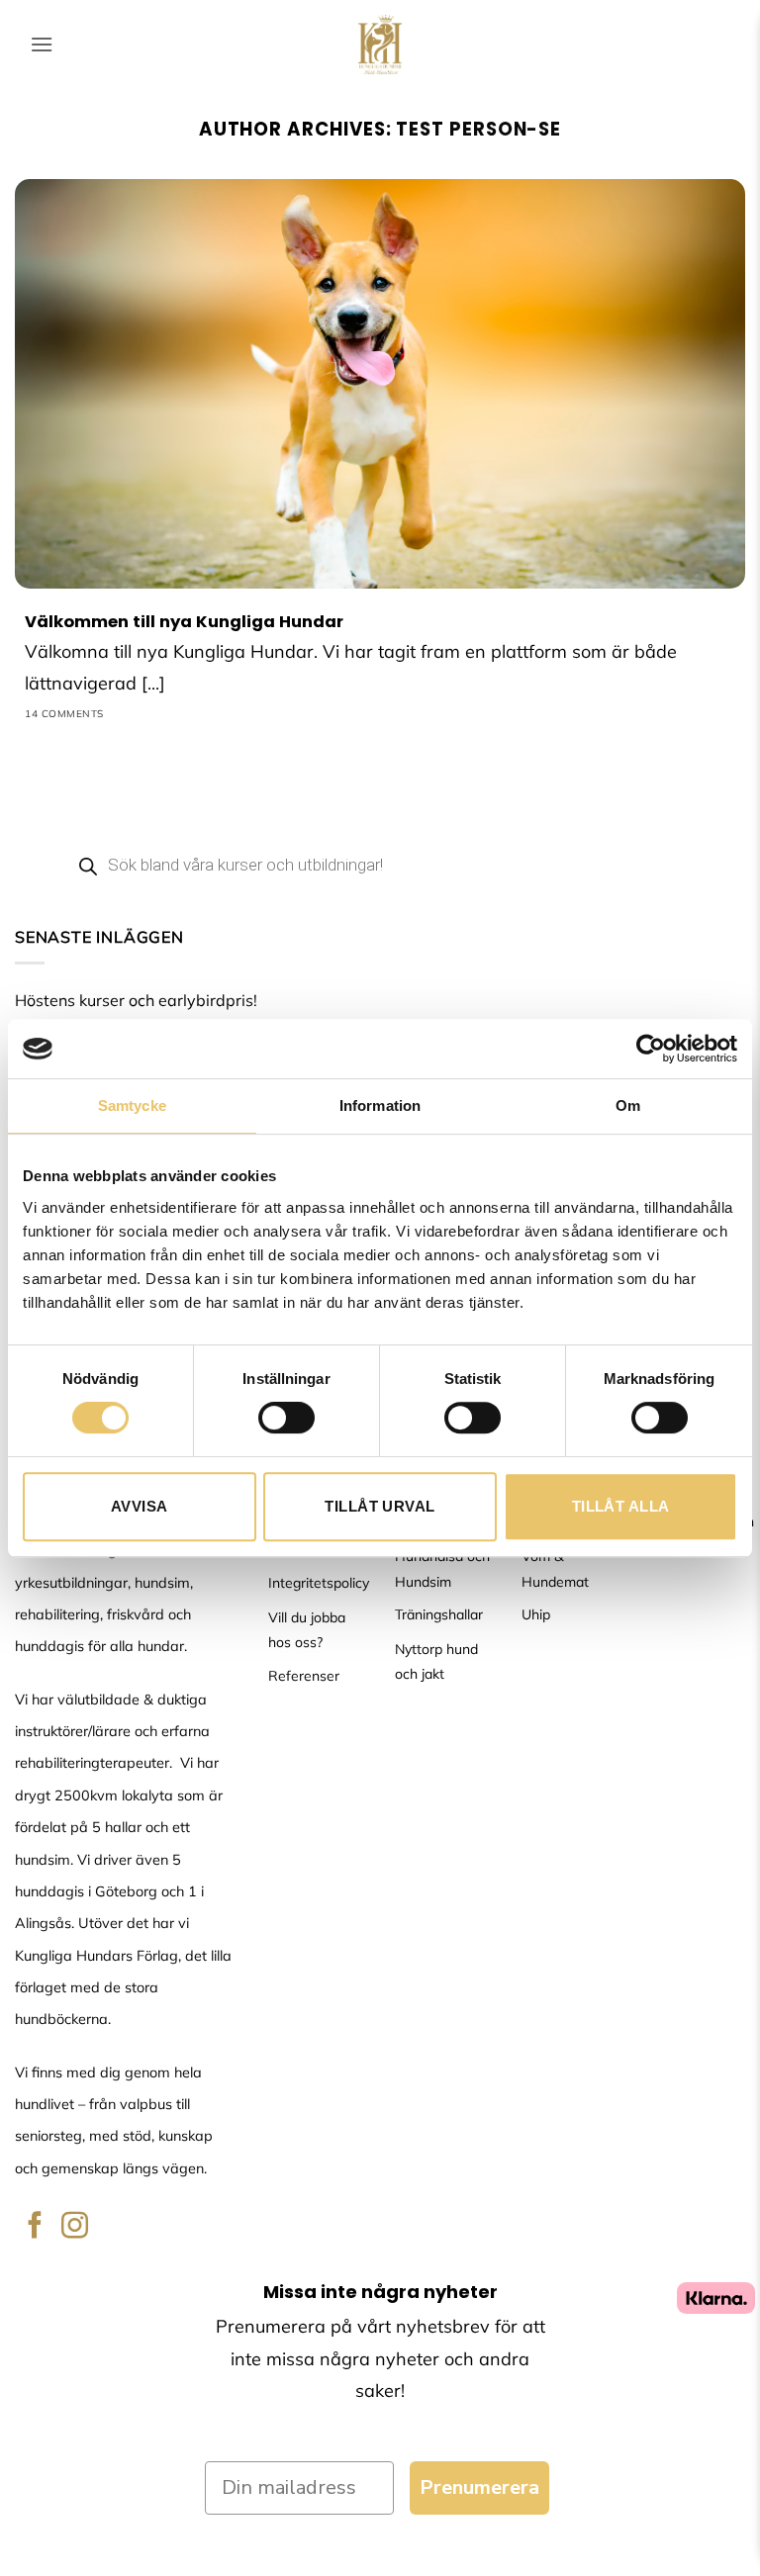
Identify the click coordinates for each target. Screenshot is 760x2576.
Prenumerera (479, 2487)
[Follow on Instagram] (75, 2227)
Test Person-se (478, 129)
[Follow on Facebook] (35, 2227)
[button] (42, 44)
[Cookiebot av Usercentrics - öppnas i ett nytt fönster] (651, 1049)
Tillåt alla (621, 1506)
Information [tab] (380, 1105)
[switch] (286, 1418)
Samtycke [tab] (132, 1105)
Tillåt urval (380, 1506)
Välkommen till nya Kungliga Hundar (184, 622)
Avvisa (140, 1506)
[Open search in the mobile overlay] (380, 865)
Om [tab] (628, 1105)
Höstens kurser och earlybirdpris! (136, 1000)
